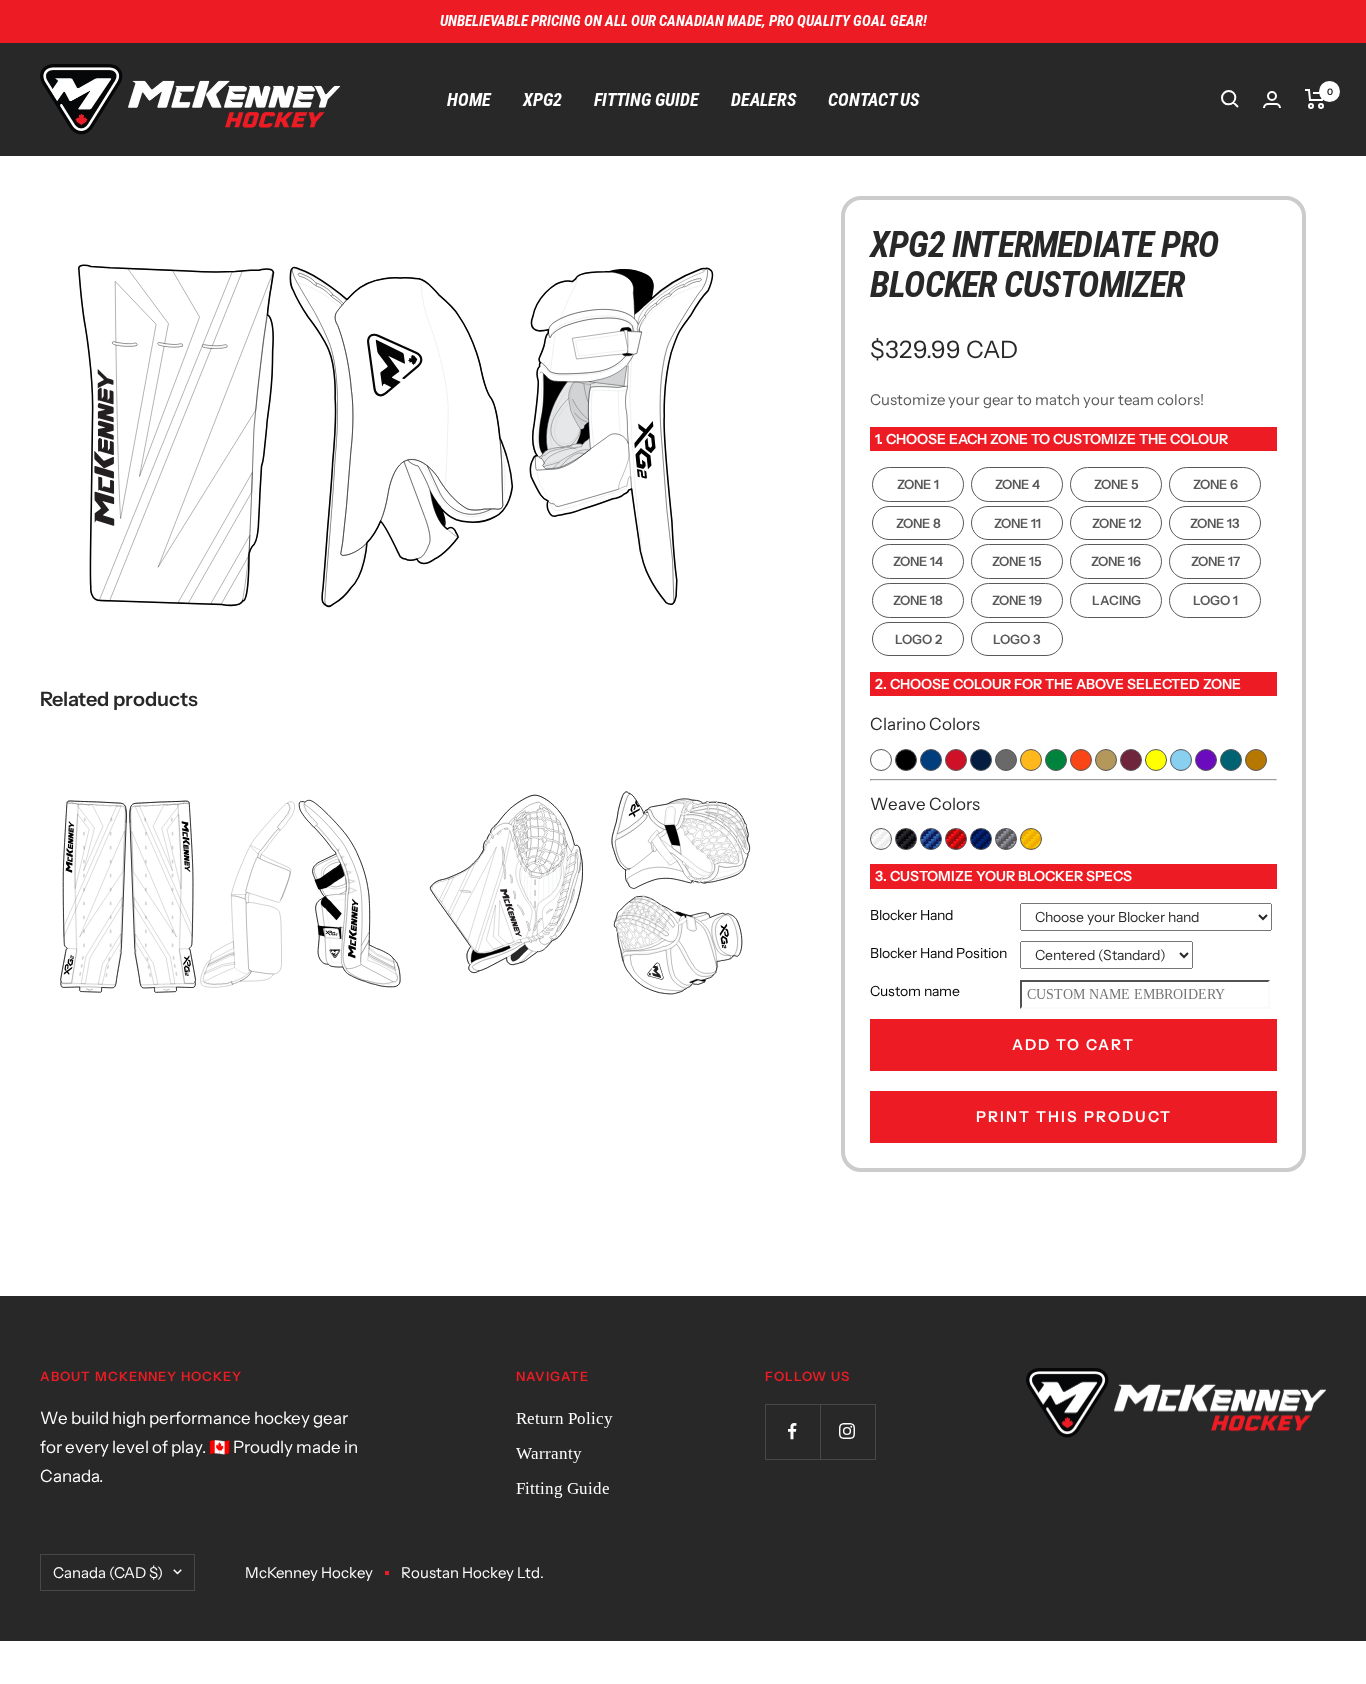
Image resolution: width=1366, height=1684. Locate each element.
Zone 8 (918, 523)
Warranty (549, 1453)
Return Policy (564, 1418)
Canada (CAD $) (108, 1572)
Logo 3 (1017, 639)
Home (469, 99)
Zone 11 (1017, 523)
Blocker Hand (911, 915)
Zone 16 (1116, 561)
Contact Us (873, 99)
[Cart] (1315, 99)
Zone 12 (1116, 523)
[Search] (1230, 99)
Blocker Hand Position (938, 953)
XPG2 (542, 99)
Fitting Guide (646, 99)
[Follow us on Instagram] (847, 1431)
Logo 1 (1215, 600)
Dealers (763, 99)
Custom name (915, 991)
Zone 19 (1017, 600)
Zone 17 (1215, 561)
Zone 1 (918, 484)
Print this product (1074, 1116)
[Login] (1272, 99)
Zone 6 (1215, 484)
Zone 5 (1116, 484)
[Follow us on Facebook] (792, 1431)
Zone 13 (1215, 523)
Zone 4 (1017, 484)
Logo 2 (918, 639)
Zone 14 (918, 561)
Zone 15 (1017, 561)
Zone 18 (918, 600)
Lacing (1116, 600)
